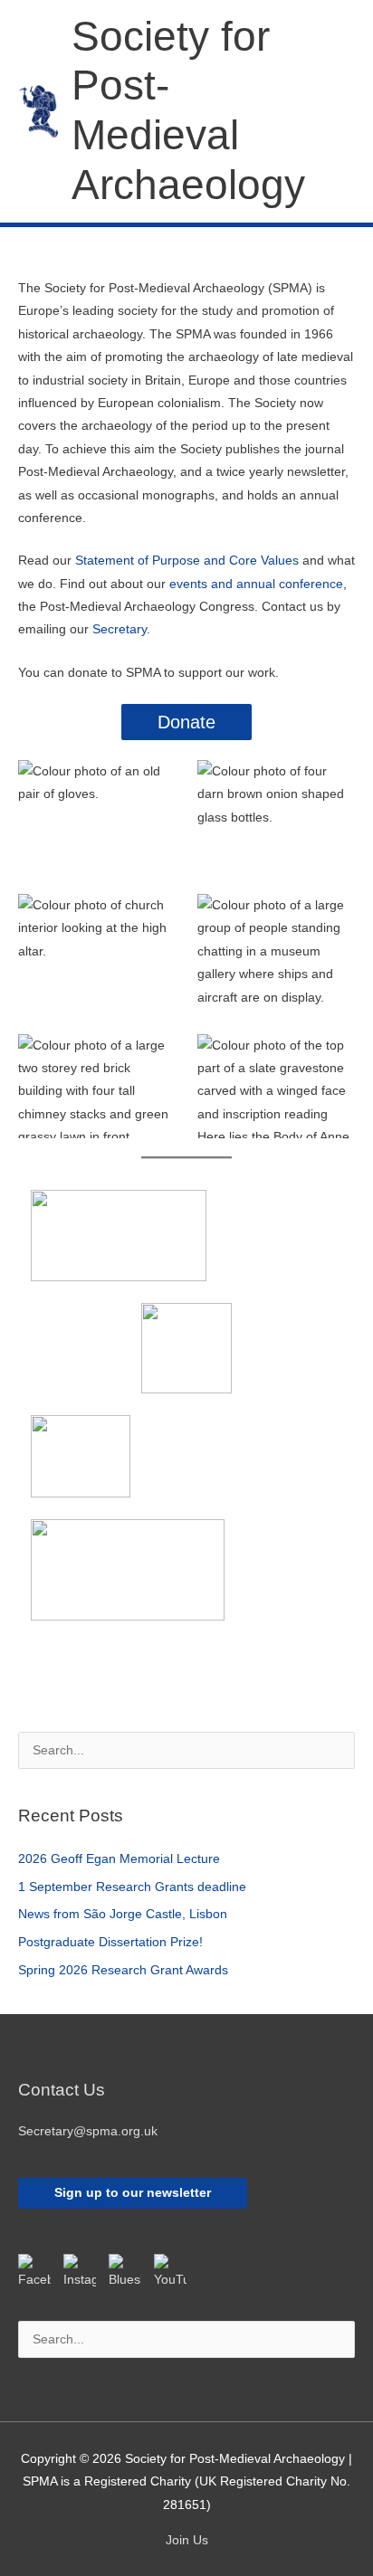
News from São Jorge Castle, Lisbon (123, 1914)
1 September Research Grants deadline (132, 1887)
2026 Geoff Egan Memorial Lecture (119, 1859)
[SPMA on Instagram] (80, 2270)
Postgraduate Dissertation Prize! (110, 1942)
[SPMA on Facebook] (34, 2270)
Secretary (120, 629)
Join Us (187, 2540)
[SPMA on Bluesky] (125, 2270)
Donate (186, 722)
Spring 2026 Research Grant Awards (123, 1970)
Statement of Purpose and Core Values (187, 561)
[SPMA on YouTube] (170, 2270)
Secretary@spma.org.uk (88, 2131)
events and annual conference (256, 584)
